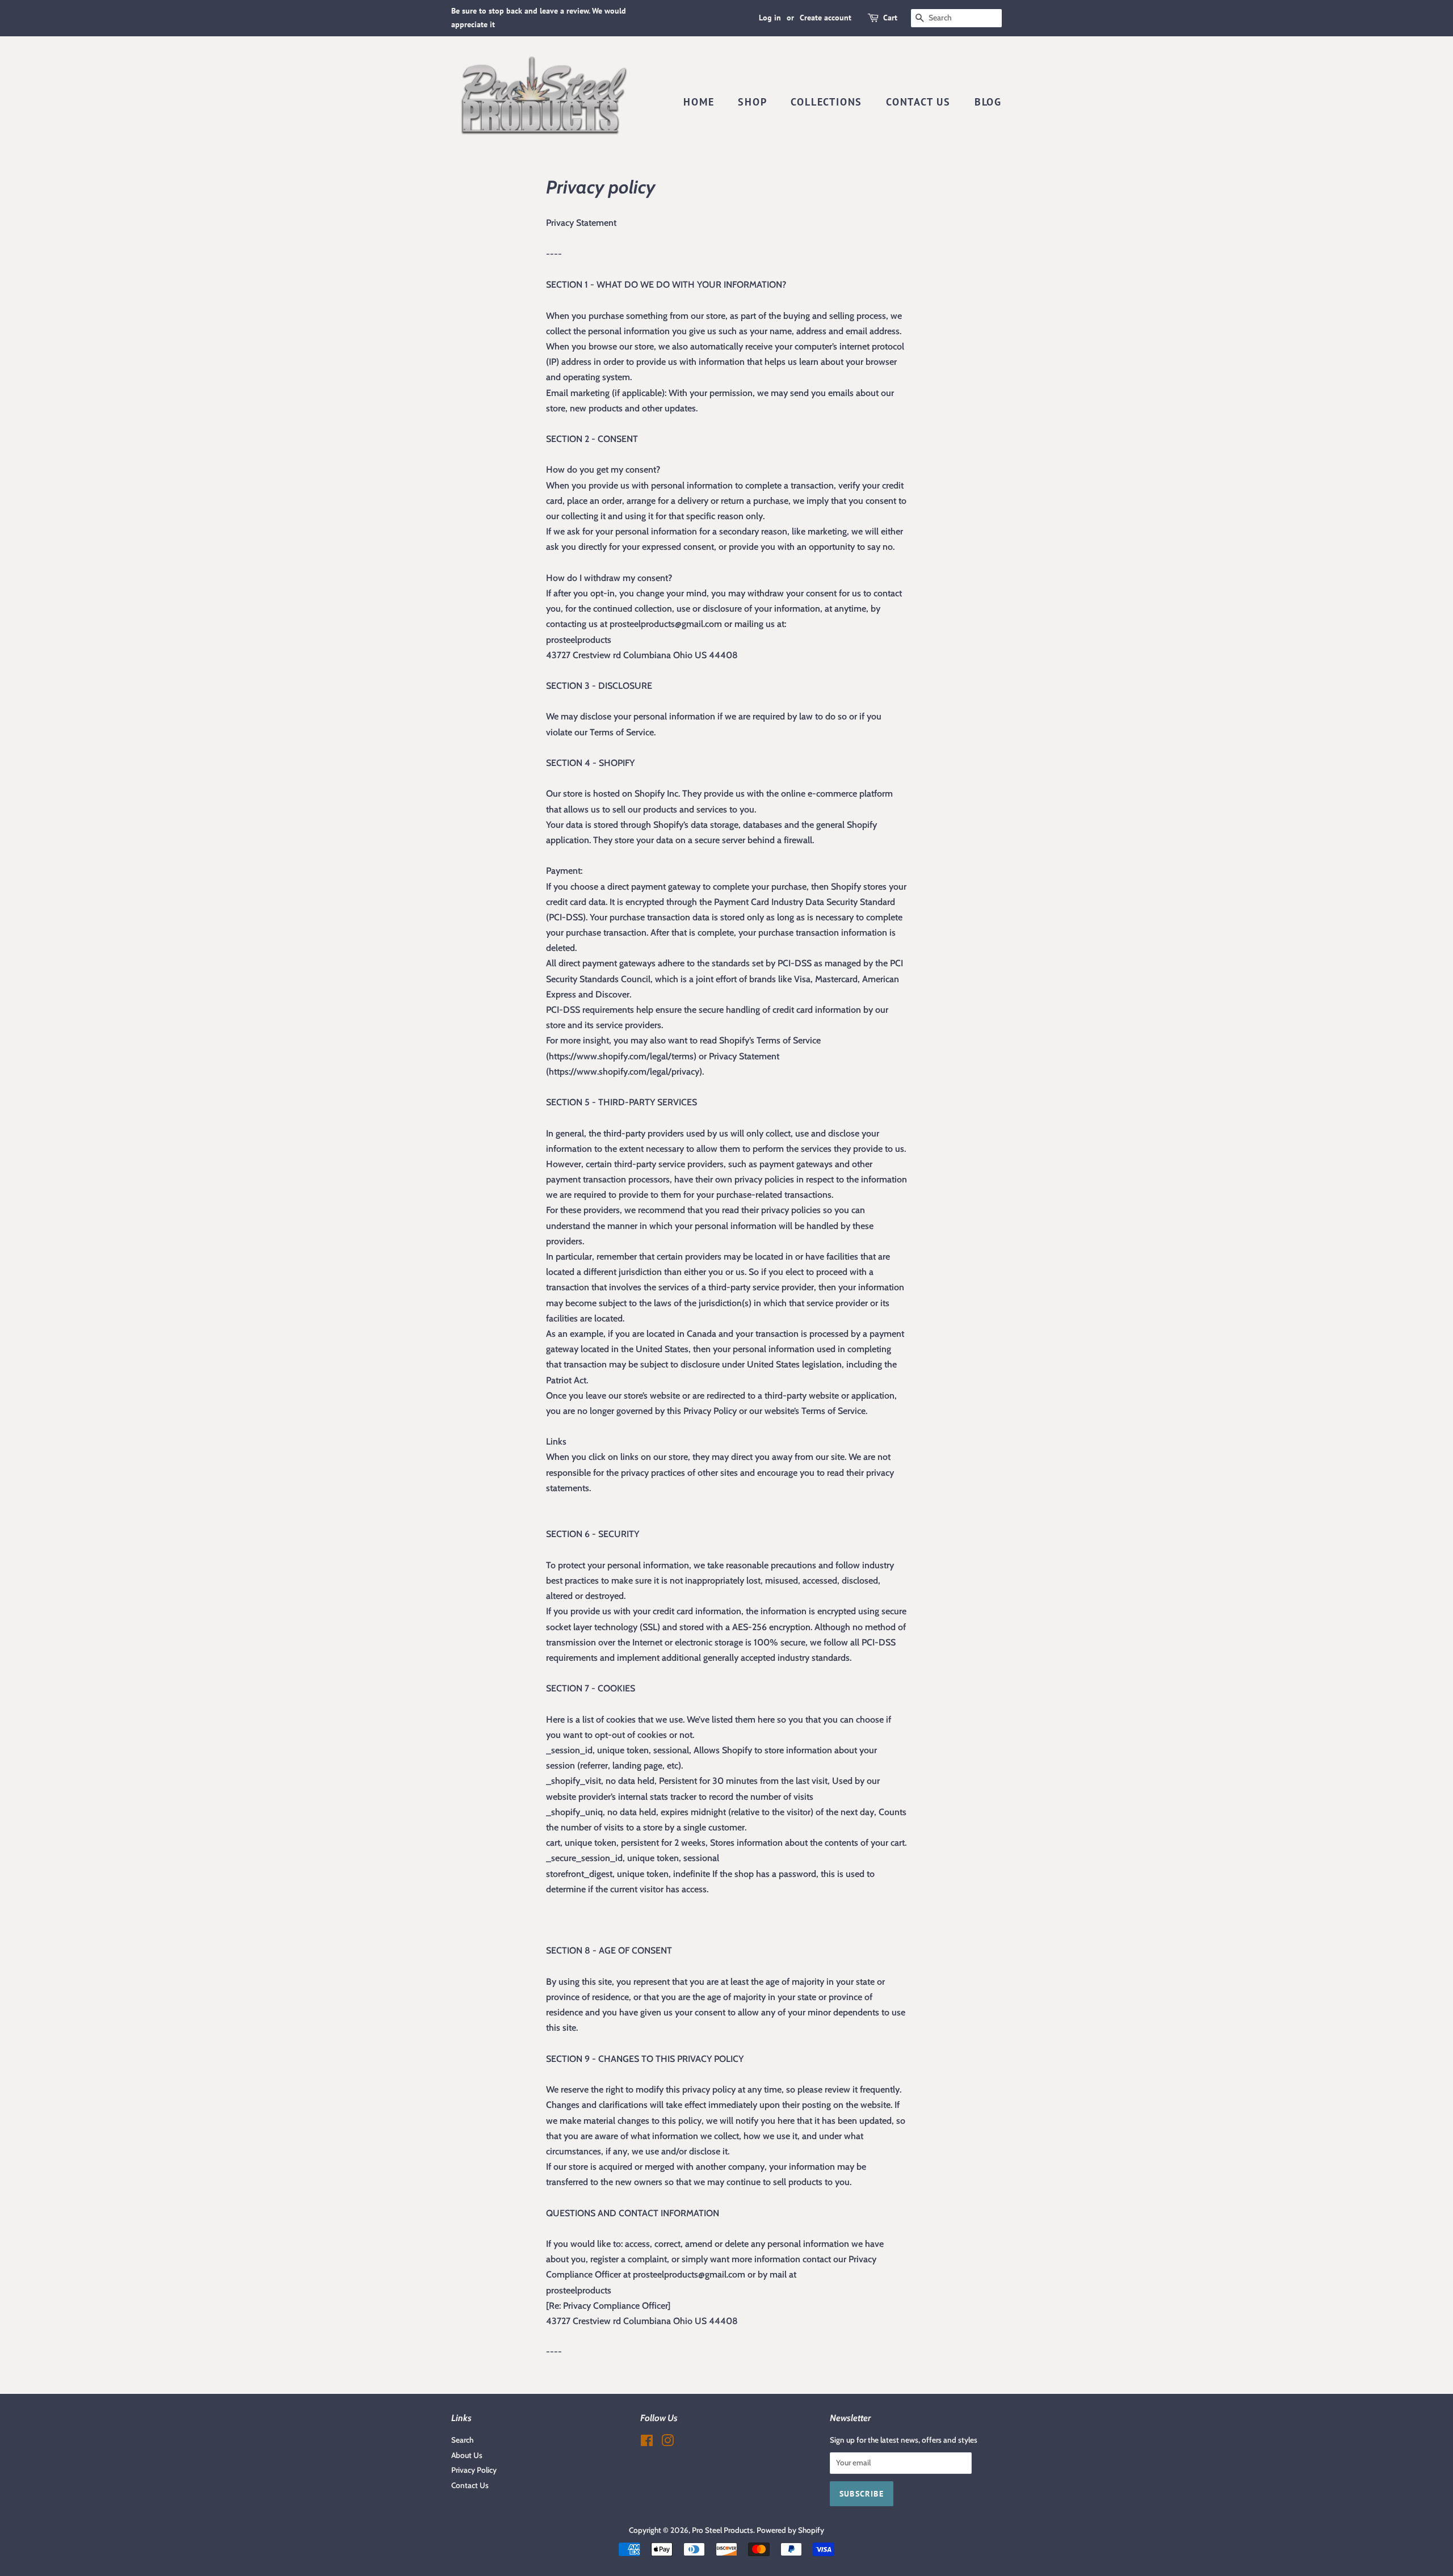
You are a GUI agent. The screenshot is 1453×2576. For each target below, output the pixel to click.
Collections (826, 102)
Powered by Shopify (790, 2530)
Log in (770, 18)
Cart (890, 18)
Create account (826, 18)
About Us (467, 2455)
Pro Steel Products (723, 2530)
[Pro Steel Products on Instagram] (667, 2443)
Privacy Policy (474, 2470)
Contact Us (918, 102)
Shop (752, 102)
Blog (988, 102)
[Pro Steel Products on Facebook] (647, 2443)
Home (699, 102)
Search (462, 2440)
